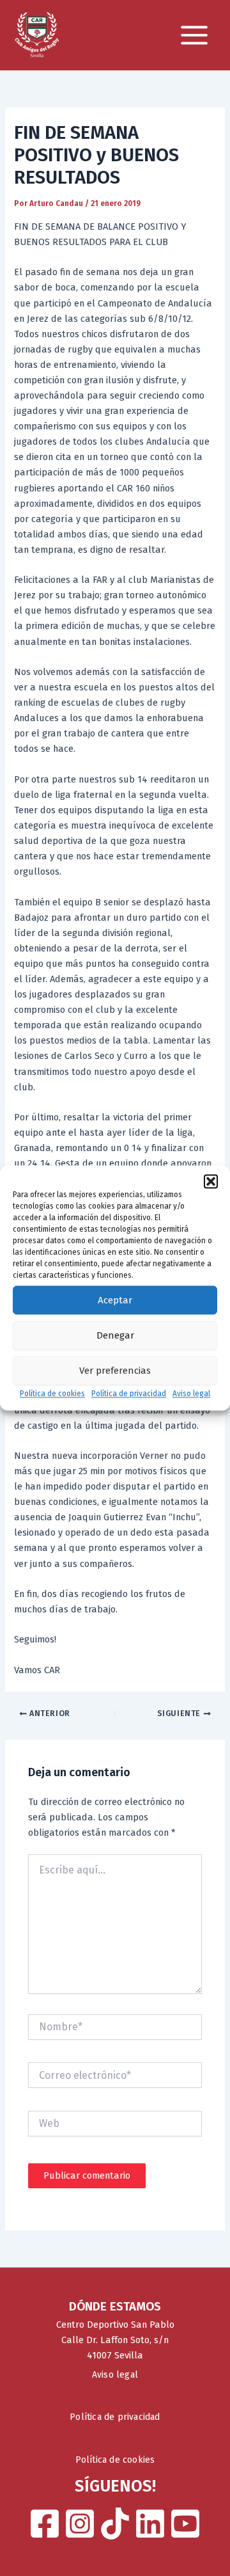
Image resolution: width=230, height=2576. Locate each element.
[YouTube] (185, 2524)
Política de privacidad (129, 1394)
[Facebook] (45, 2524)
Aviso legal (191, 1394)
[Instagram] (80, 2524)
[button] (211, 1181)
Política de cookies (52, 1394)
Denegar (115, 1335)
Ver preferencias (115, 1371)
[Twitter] (150, 2524)
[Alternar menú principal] (194, 35)
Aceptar (115, 1300)
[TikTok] (115, 2524)
